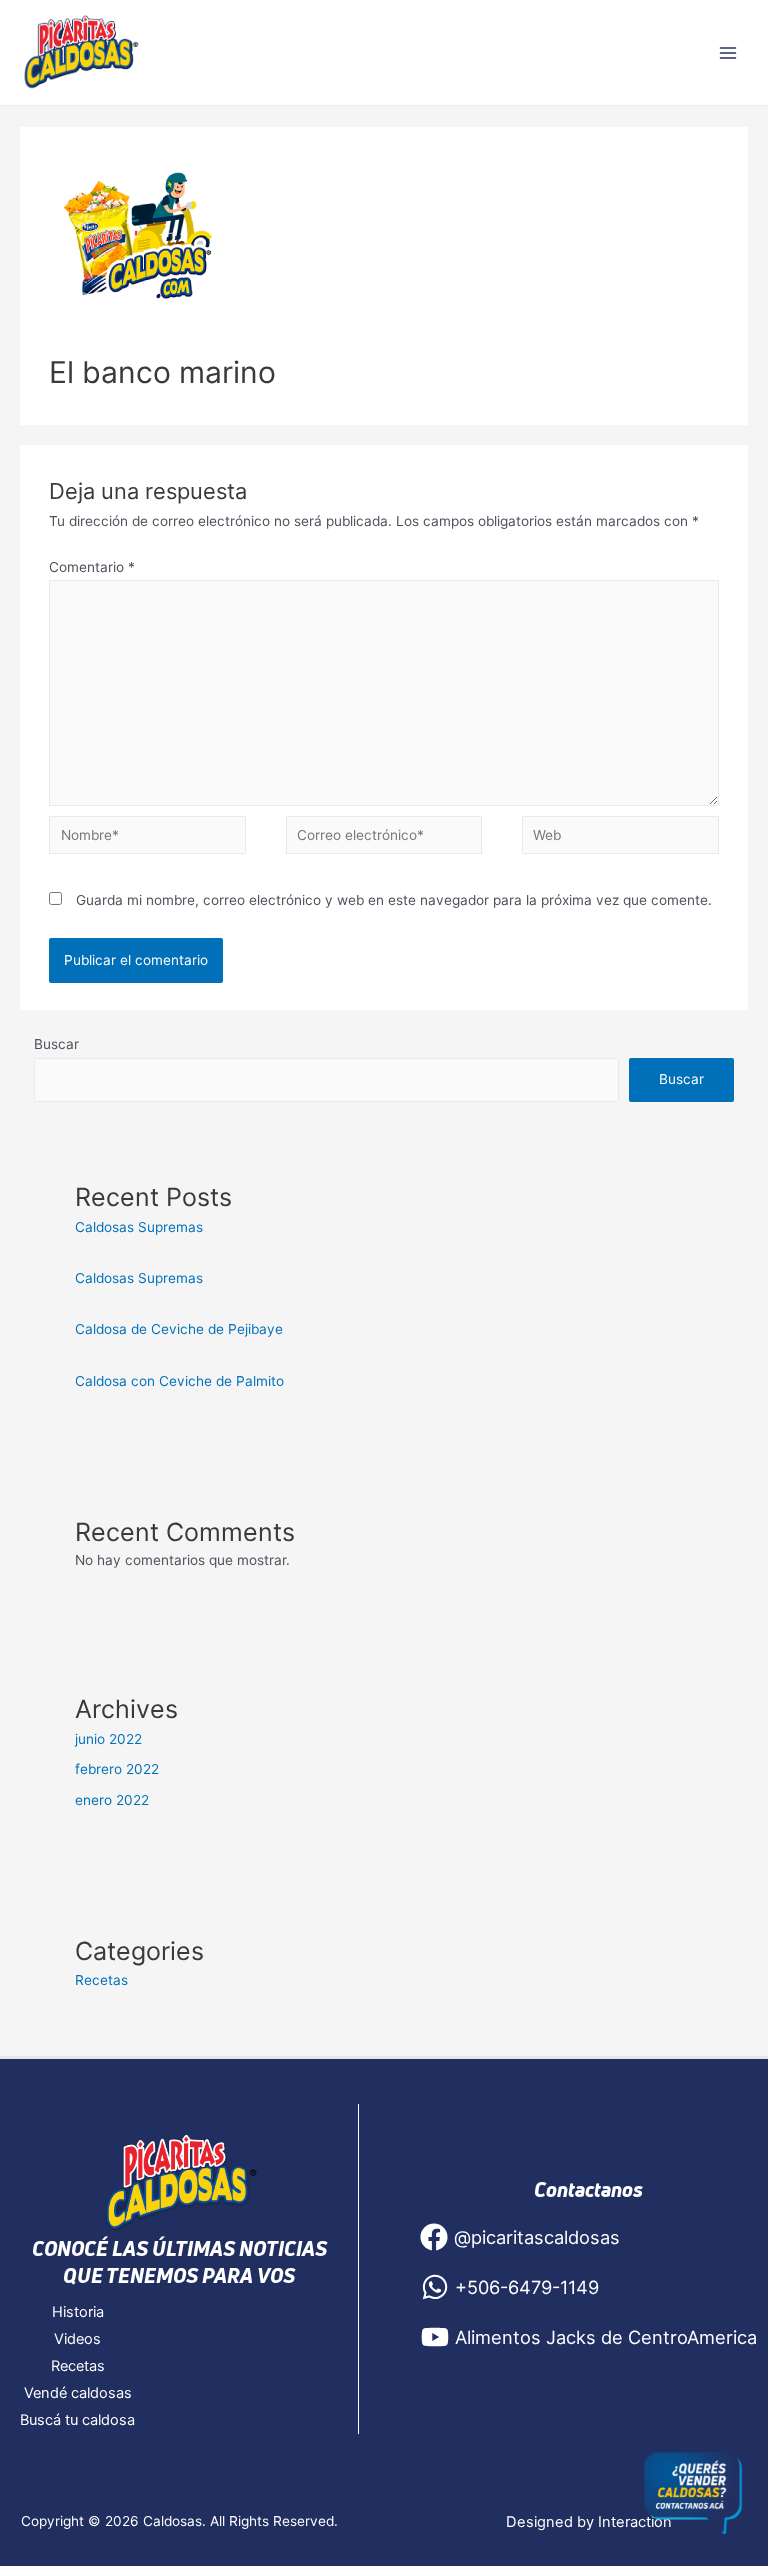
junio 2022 (108, 1739)
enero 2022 (112, 1800)
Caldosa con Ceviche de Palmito (179, 1381)
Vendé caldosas (78, 2393)
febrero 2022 (117, 1769)
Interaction (635, 2522)
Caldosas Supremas (139, 1227)
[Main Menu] (728, 52)
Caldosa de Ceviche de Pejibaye (181, 1329)
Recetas (101, 1980)
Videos (77, 2339)
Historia (78, 2312)
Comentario (92, 567)
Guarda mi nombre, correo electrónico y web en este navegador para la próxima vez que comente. (394, 900)
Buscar (56, 1044)
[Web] (620, 839)
